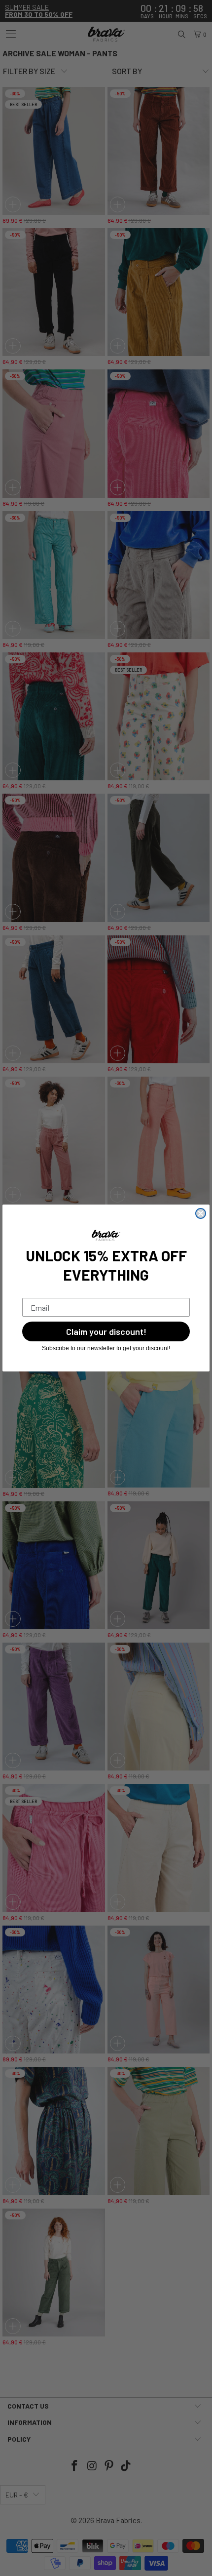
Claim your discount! (106, 1331)
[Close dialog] (201, 1213)
